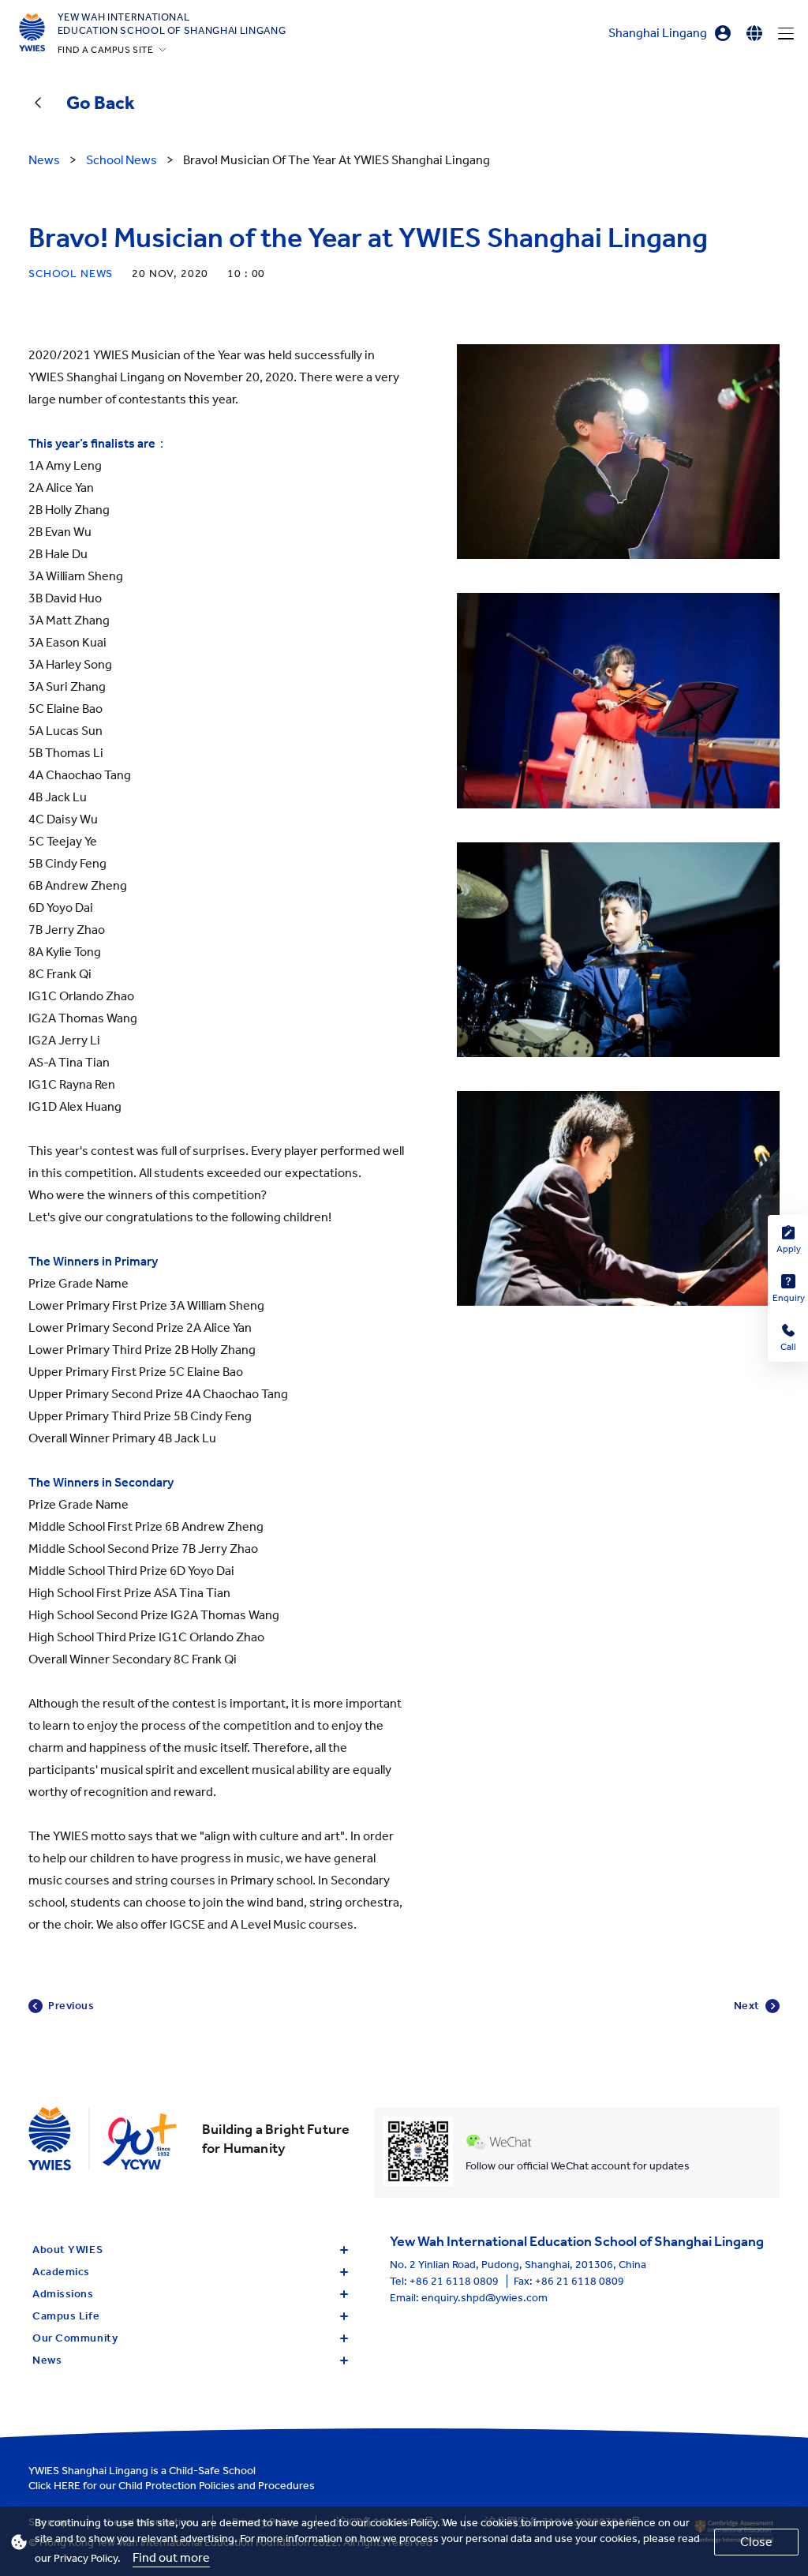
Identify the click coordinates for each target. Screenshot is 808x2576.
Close (756, 2542)
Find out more (171, 2557)
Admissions (63, 2294)
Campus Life (66, 2316)
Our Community (75, 2338)
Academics (61, 2272)
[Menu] (786, 33)
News (47, 2360)
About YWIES (67, 2250)
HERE (67, 2486)
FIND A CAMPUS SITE (106, 50)
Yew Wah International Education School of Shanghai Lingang (172, 24)
